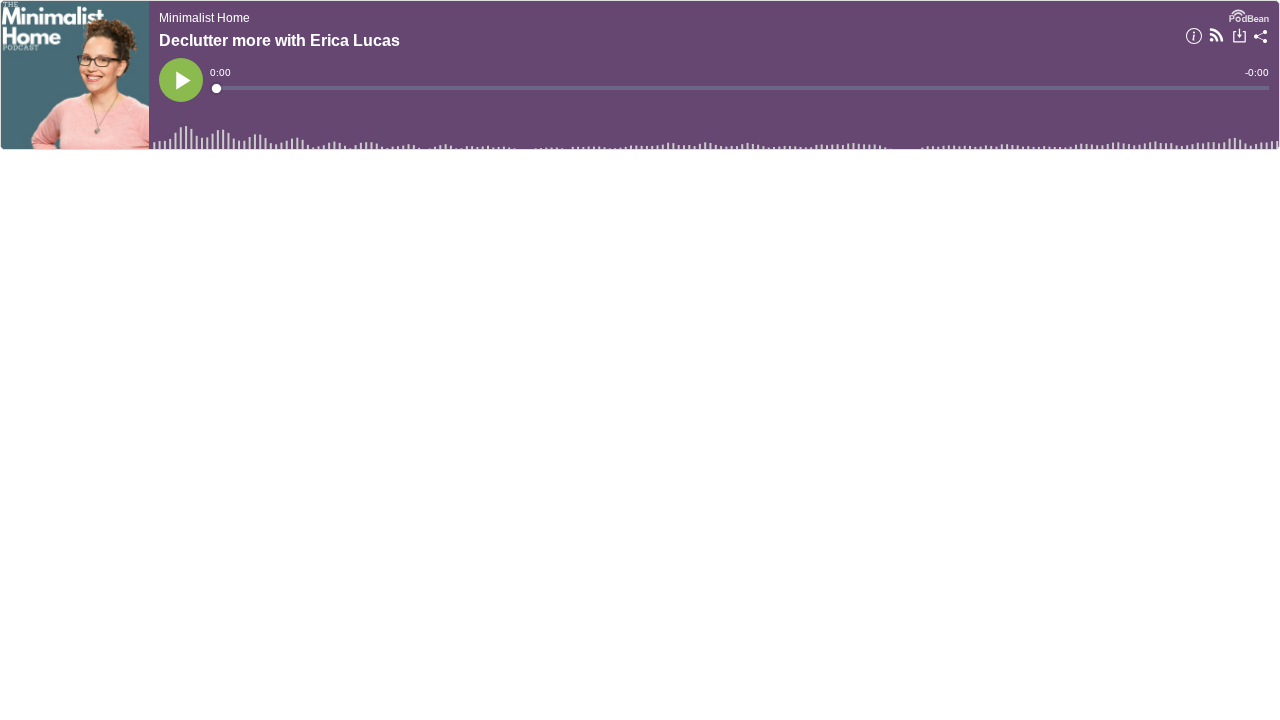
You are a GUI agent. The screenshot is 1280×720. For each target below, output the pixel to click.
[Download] (1239, 38)
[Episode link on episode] (75, 75)
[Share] (1261, 39)
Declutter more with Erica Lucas (279, 40)
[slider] (741, 88)
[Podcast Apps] (1216, 38)
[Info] (1194, 39)
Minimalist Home (204, 18)
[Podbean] (1249, 14)
